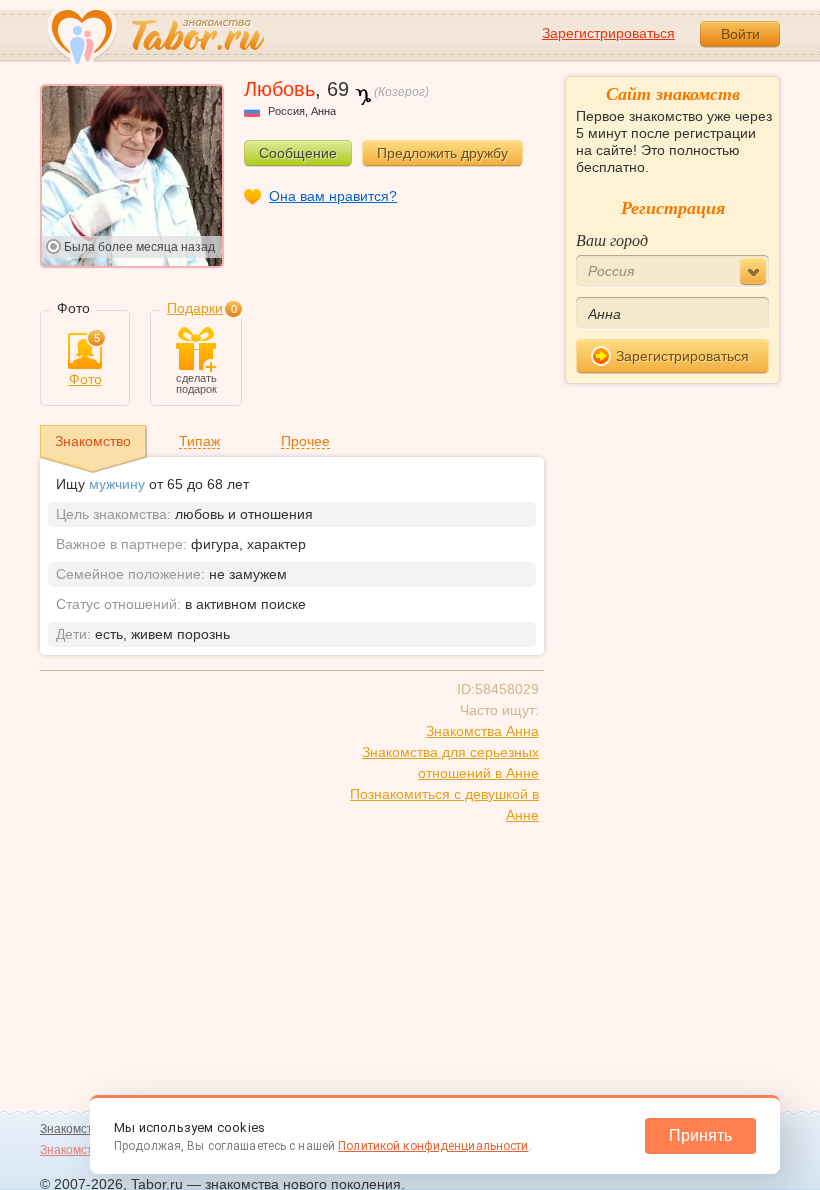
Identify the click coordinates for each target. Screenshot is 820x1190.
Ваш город (612, 239)
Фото (85, 360)
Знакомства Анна (482, 731)
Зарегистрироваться (608, 33)
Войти (740, 34)
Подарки (195, 308)
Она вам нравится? (333, 196)
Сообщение (298, 153)
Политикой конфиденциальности (433, 1146)
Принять (700, 1135)
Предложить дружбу (442, 153)
